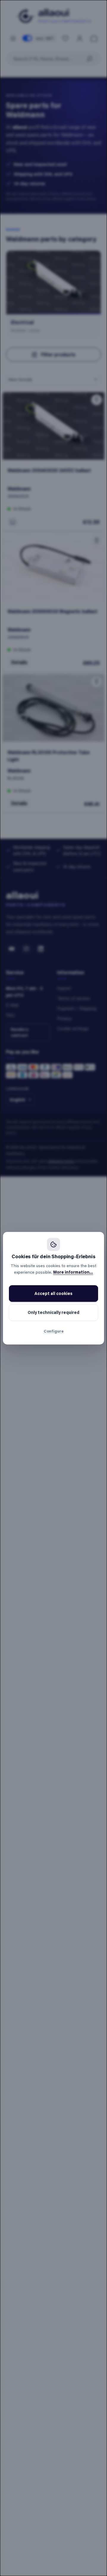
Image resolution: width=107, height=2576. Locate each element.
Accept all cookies (53, 1293)
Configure (54, 1331)
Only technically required (53, 1312)
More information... (73, 1272)
